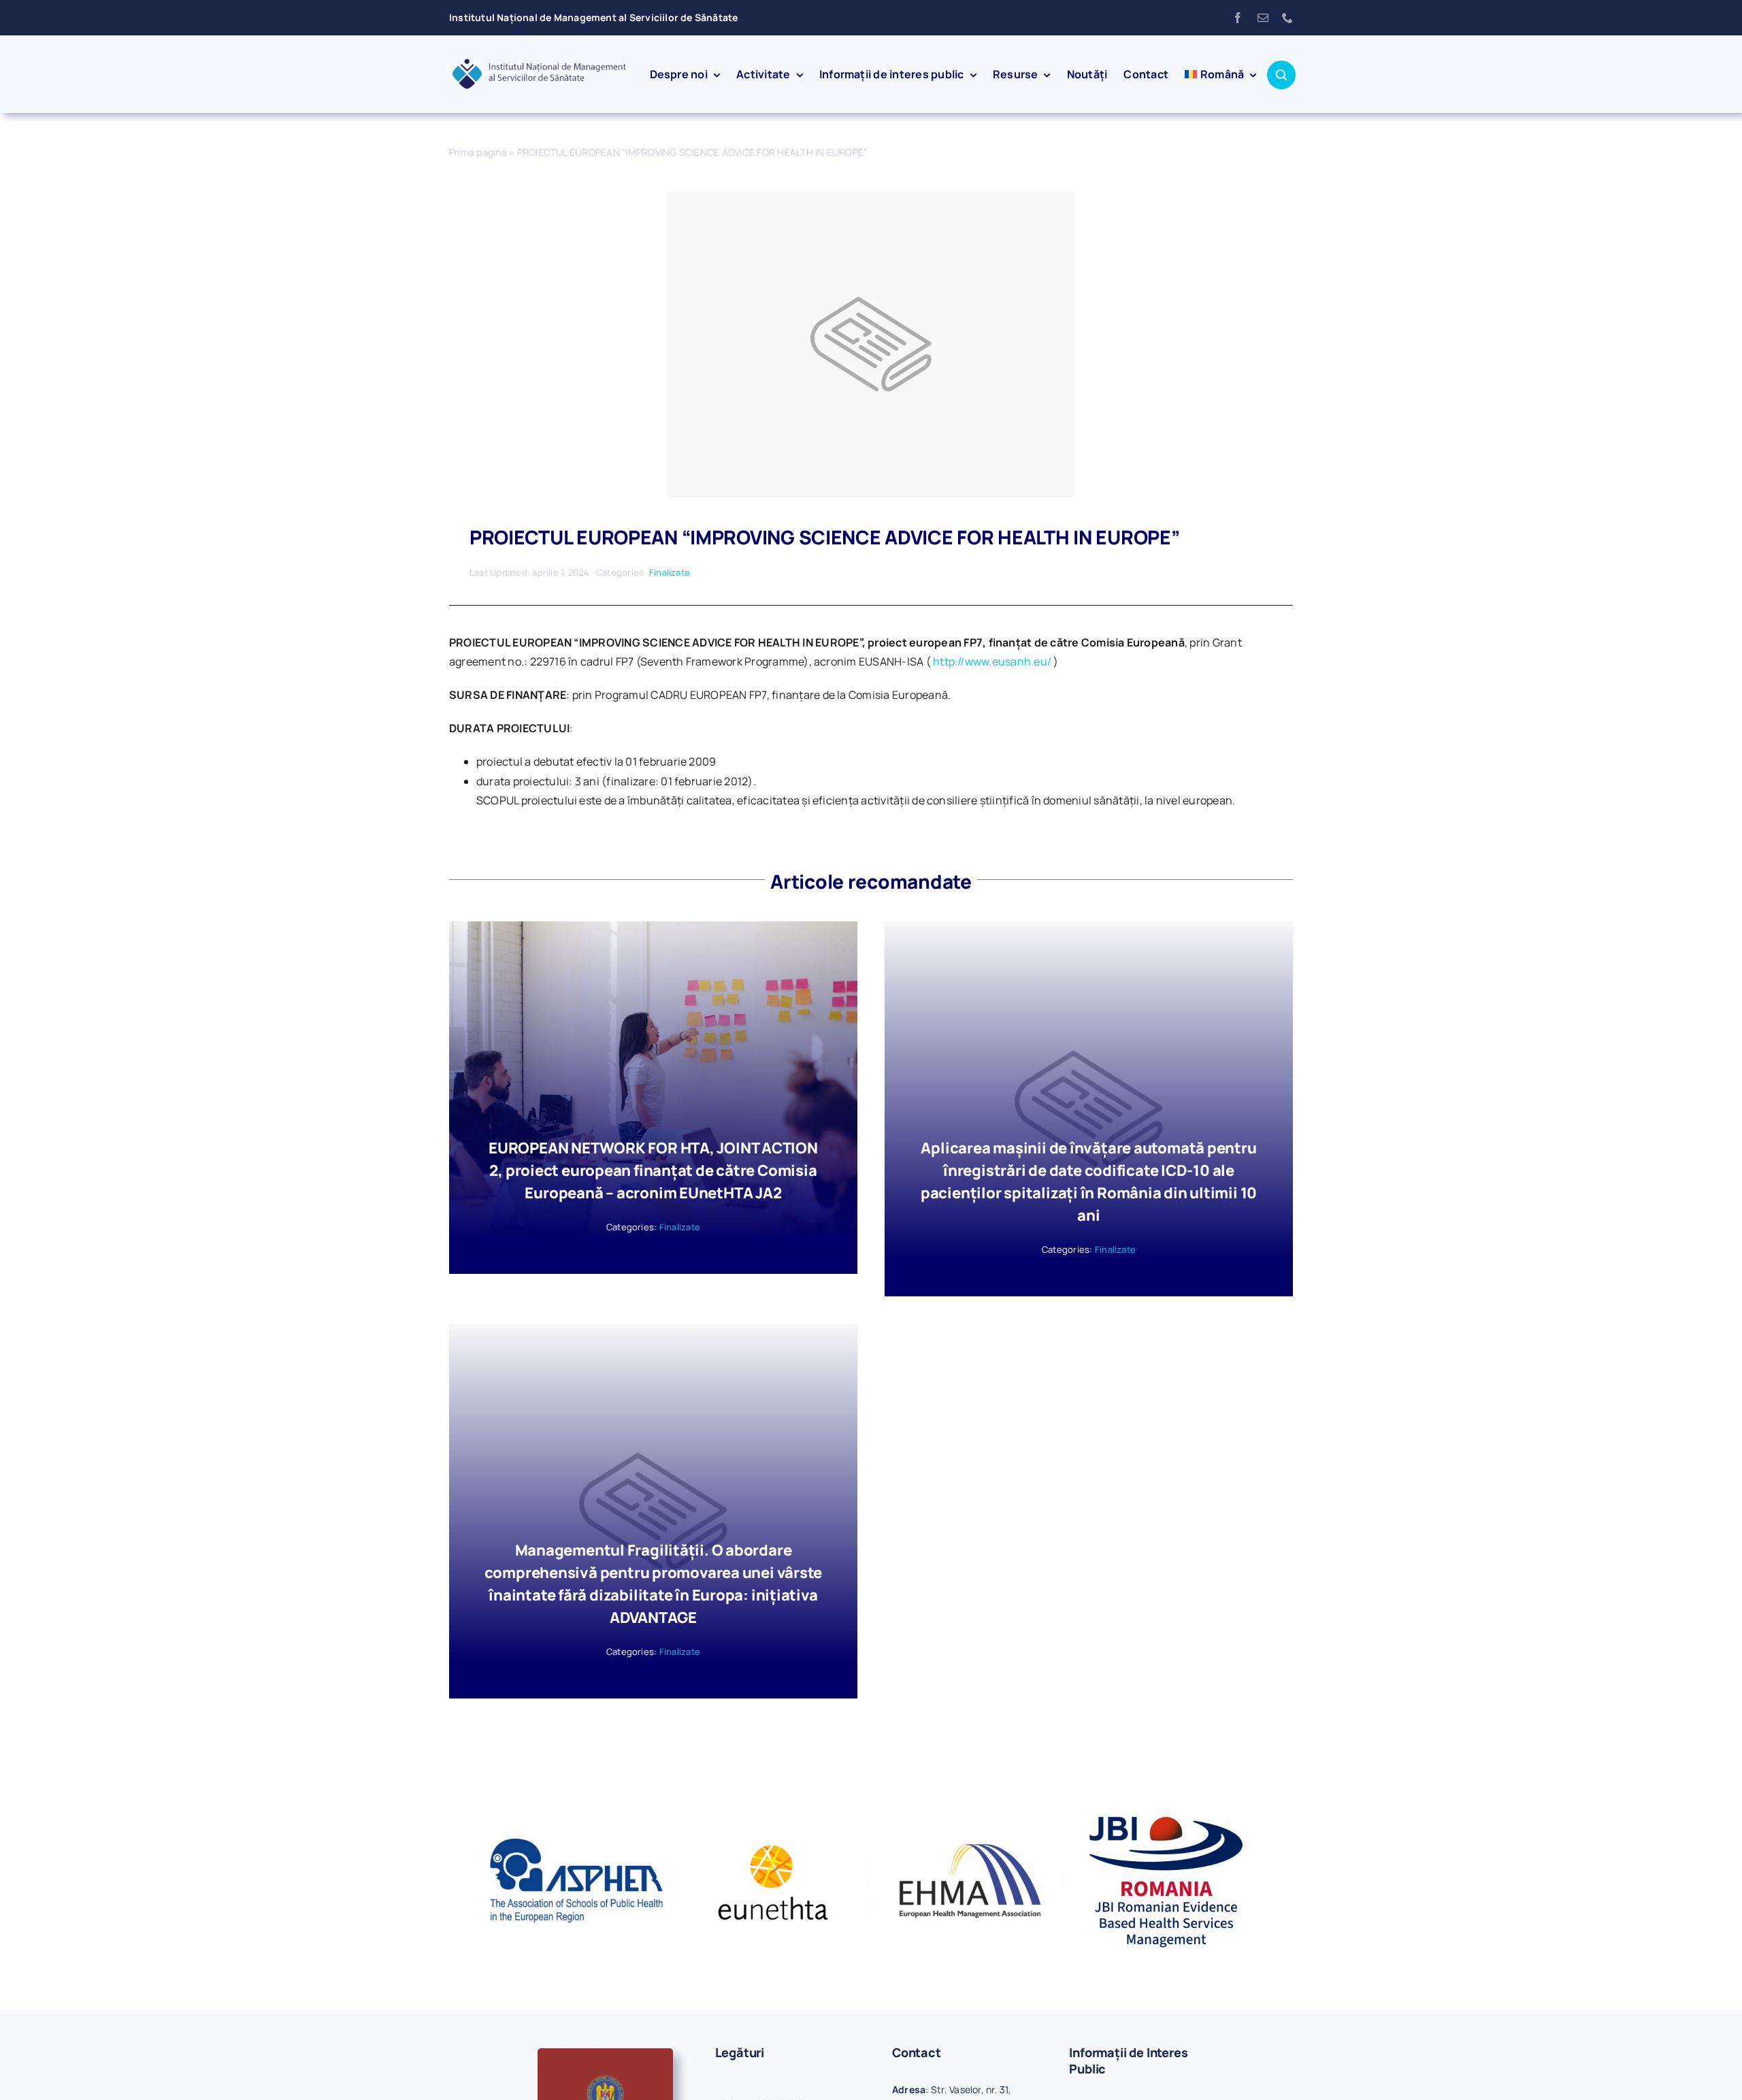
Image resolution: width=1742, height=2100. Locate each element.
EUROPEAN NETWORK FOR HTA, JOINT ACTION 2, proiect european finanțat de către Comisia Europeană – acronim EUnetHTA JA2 (653, 1170)
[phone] (1287, 18)
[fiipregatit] (605, 2054)
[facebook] (1238, 18)
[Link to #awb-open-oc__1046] (1281, 75)
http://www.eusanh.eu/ (992, 661)
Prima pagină (478, 152)
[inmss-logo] (539, 63)
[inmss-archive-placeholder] (871, 197)
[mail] (1263, 18)
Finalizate (670, 572)
